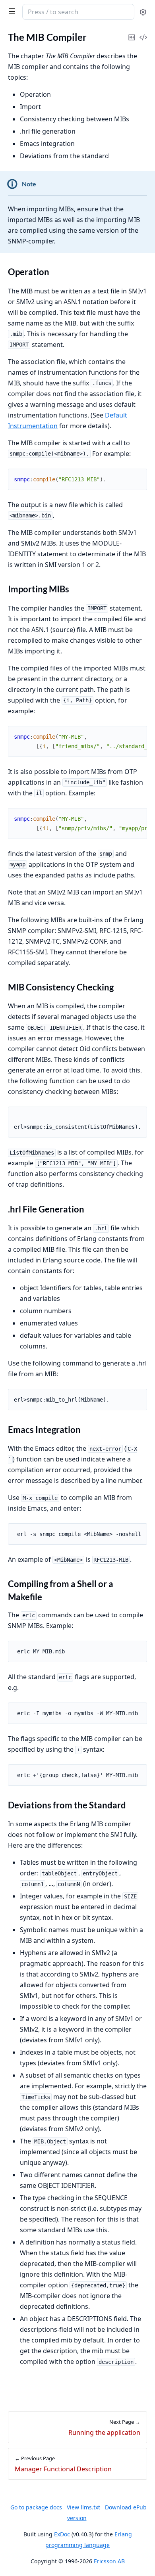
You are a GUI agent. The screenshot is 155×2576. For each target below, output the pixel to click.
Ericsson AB (109, 2561)
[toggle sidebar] (10, 11)
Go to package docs (36, 2507)
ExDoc (62, 2534)
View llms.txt (84, 2507)
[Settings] (143, 12)
